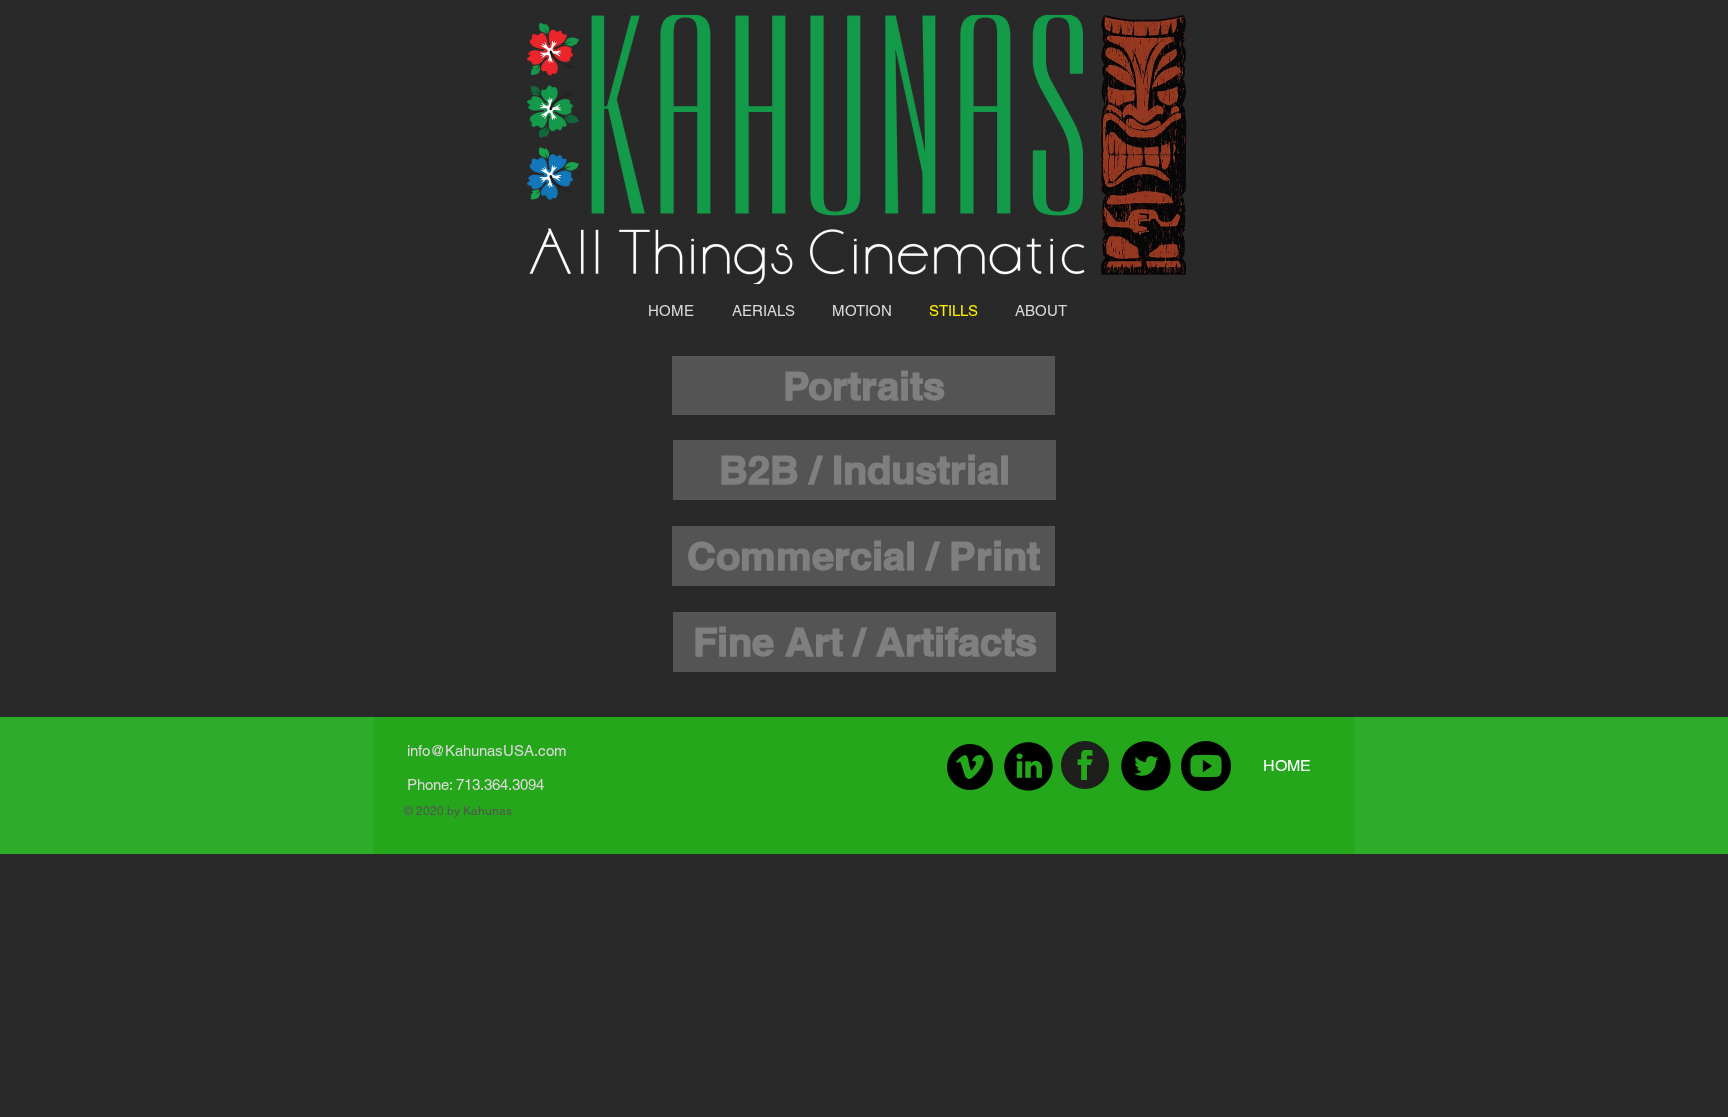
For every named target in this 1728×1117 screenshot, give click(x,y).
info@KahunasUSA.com (487, 750)
